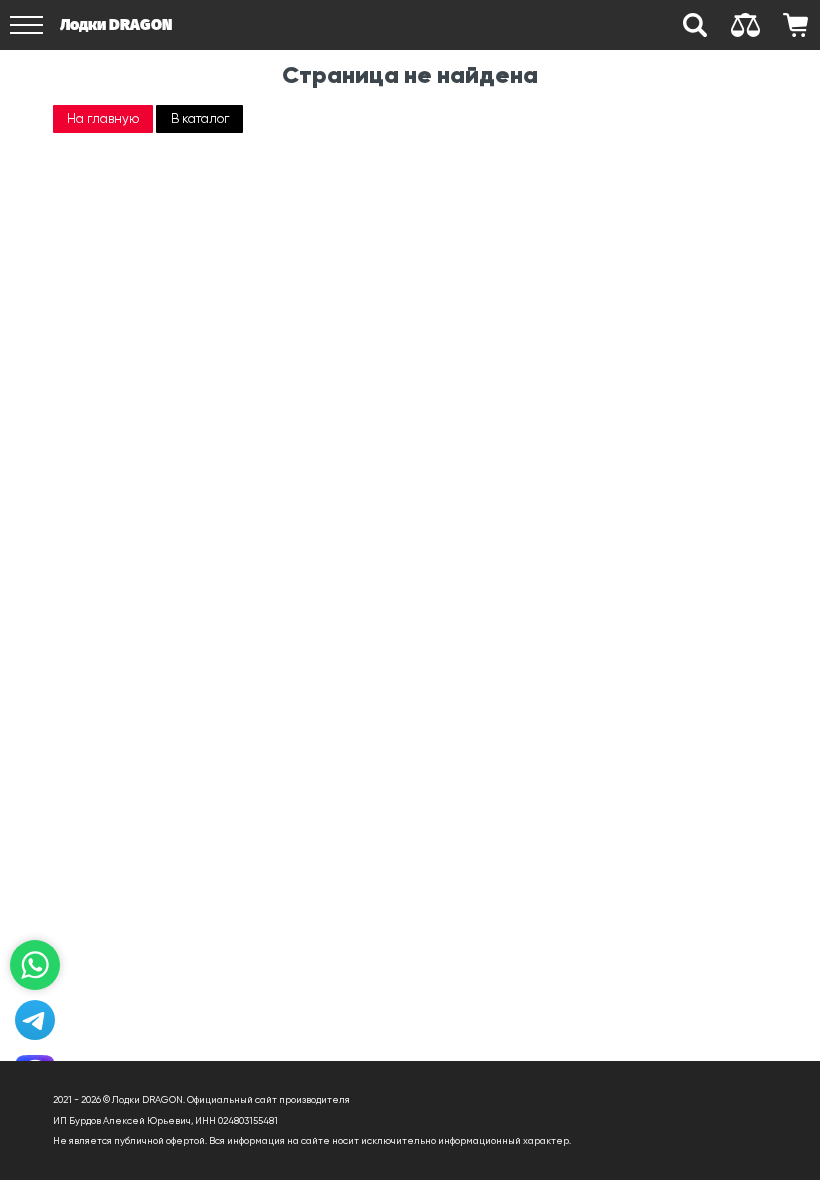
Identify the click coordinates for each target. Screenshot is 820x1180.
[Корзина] (795, 25)
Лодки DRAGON (116, 24)
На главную (103, 118)
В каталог (200, 118)
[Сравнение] (745, 25)
